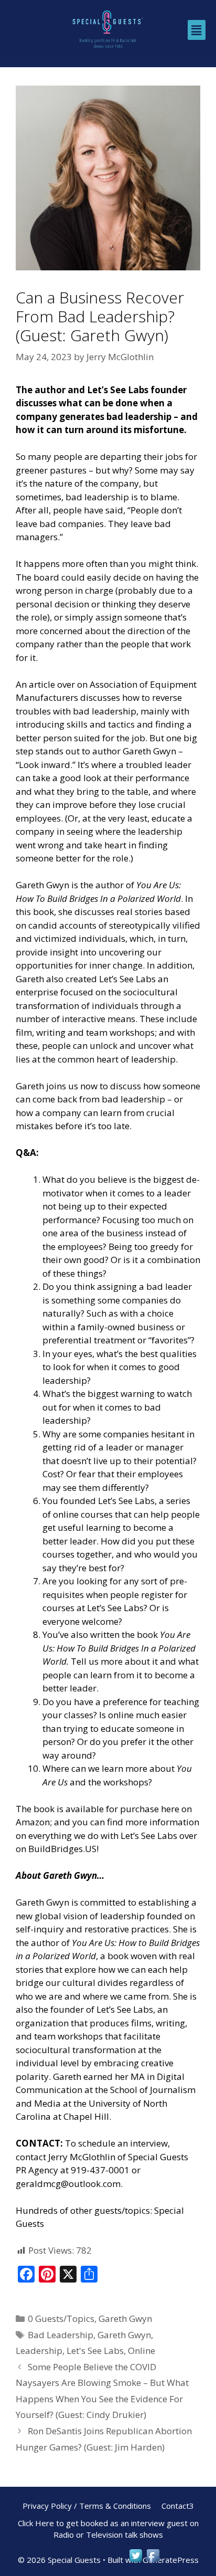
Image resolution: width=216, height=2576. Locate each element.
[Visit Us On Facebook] (153, 2561)
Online (142, 2351)
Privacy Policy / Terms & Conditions (87, 2506)
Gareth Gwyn (125, 2319)
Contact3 (178, 2506)
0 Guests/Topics (61, 2319)
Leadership (39, 2351)
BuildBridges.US (62, 1849)
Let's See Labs (95, 2351)
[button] (197, 30)
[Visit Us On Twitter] (136, 2561)
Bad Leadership (61, 2335)
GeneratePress (171, 2560)
